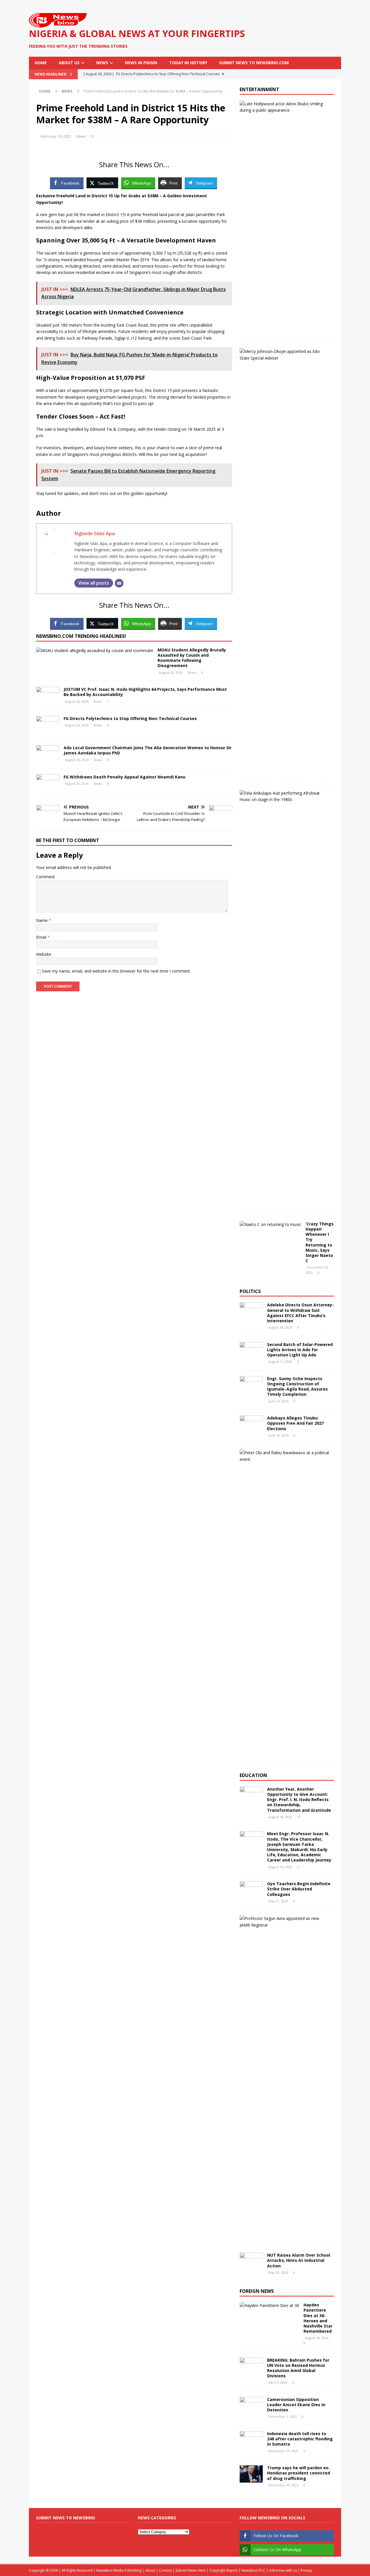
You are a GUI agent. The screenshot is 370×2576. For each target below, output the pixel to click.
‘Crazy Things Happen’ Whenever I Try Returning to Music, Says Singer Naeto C (320, 1242)
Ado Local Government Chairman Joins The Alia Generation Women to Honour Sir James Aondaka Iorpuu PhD (148, 750)
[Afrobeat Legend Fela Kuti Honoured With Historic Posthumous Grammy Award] (285, 797)
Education (253, 1775)
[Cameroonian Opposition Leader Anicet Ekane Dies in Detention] (251, 2406)
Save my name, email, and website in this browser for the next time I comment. (116, 971)
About (150, 2570)
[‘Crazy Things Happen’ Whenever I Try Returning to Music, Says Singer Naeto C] (270, 1225)
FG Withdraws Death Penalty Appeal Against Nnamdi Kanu (124, 777)
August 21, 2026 (77, 784)
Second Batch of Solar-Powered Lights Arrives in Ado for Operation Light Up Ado (300, 1350)
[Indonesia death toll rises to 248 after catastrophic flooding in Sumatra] (251, 2440)
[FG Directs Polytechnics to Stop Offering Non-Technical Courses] (48, 725)
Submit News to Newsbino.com (254, 63)
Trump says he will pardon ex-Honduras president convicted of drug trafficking (299, 2473)
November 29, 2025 (283, 2451)
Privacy (306, 2570)
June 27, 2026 (279, 1401)
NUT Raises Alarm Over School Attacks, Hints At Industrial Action (299, 2260)
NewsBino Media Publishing (119, 2570)
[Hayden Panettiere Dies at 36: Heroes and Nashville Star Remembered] (269, 2306)
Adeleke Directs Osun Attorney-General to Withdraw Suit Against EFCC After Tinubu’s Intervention (300, 1313)
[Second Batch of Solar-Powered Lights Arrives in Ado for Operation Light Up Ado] (251, 1351)
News (102, 63)
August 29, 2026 (171, 672)
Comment (46, 877)
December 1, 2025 (283, 2416)
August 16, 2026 (280, 1867)
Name (42, 920)
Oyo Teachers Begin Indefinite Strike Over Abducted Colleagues (299, 1889)
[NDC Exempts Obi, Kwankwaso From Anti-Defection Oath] (285, 1456)
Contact (165, 2570)
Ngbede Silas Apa (95, 533)
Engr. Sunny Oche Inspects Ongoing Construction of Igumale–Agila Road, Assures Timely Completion (297, 1386)
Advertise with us (283, 2570)
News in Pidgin (141, 63)
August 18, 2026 (280, 1327)
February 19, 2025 (56, 136)
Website (44, 954)
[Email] (119, 583)
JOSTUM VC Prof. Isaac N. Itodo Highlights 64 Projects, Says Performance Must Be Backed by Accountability (145, 692)
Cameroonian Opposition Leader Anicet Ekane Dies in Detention (296, 2405)
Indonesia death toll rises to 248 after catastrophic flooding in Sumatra (300, 2439)
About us (69, 63)
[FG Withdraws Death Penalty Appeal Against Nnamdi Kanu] (48, 783)
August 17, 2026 (280, 1361)
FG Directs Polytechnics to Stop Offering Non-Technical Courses (130, 718)
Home (41, 63)
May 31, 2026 (278, 1901)
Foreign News (257, 2291)
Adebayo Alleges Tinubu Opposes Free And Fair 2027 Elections (295, 1423)
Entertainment (259, 89)
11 (299, 1817)
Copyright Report (223, 2570)
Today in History (188, 63)
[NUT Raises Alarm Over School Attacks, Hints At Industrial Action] (251, 2261)
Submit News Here (190, 2570)
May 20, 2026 (278, 2272)
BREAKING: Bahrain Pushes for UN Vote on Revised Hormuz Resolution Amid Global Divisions (298, 2368)
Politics (250, 1291)
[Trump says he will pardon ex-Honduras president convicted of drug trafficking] (251, 2474)
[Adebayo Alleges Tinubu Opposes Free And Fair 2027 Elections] (251, 1424)
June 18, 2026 (279, 1435)
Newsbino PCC (253, 2570)
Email (42, 937)
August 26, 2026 (77, 725)
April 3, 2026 (278, 2382)
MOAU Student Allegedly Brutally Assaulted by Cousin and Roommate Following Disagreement (192, 658)
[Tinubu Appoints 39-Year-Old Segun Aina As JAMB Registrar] (285, 1922)
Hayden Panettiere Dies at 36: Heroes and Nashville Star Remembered (318, 2318)
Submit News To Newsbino (66, 2518)
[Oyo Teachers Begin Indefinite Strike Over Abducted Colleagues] (251, 1890)
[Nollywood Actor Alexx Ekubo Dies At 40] (285, 107)
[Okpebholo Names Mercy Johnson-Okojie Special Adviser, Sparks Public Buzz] (285, 355)
